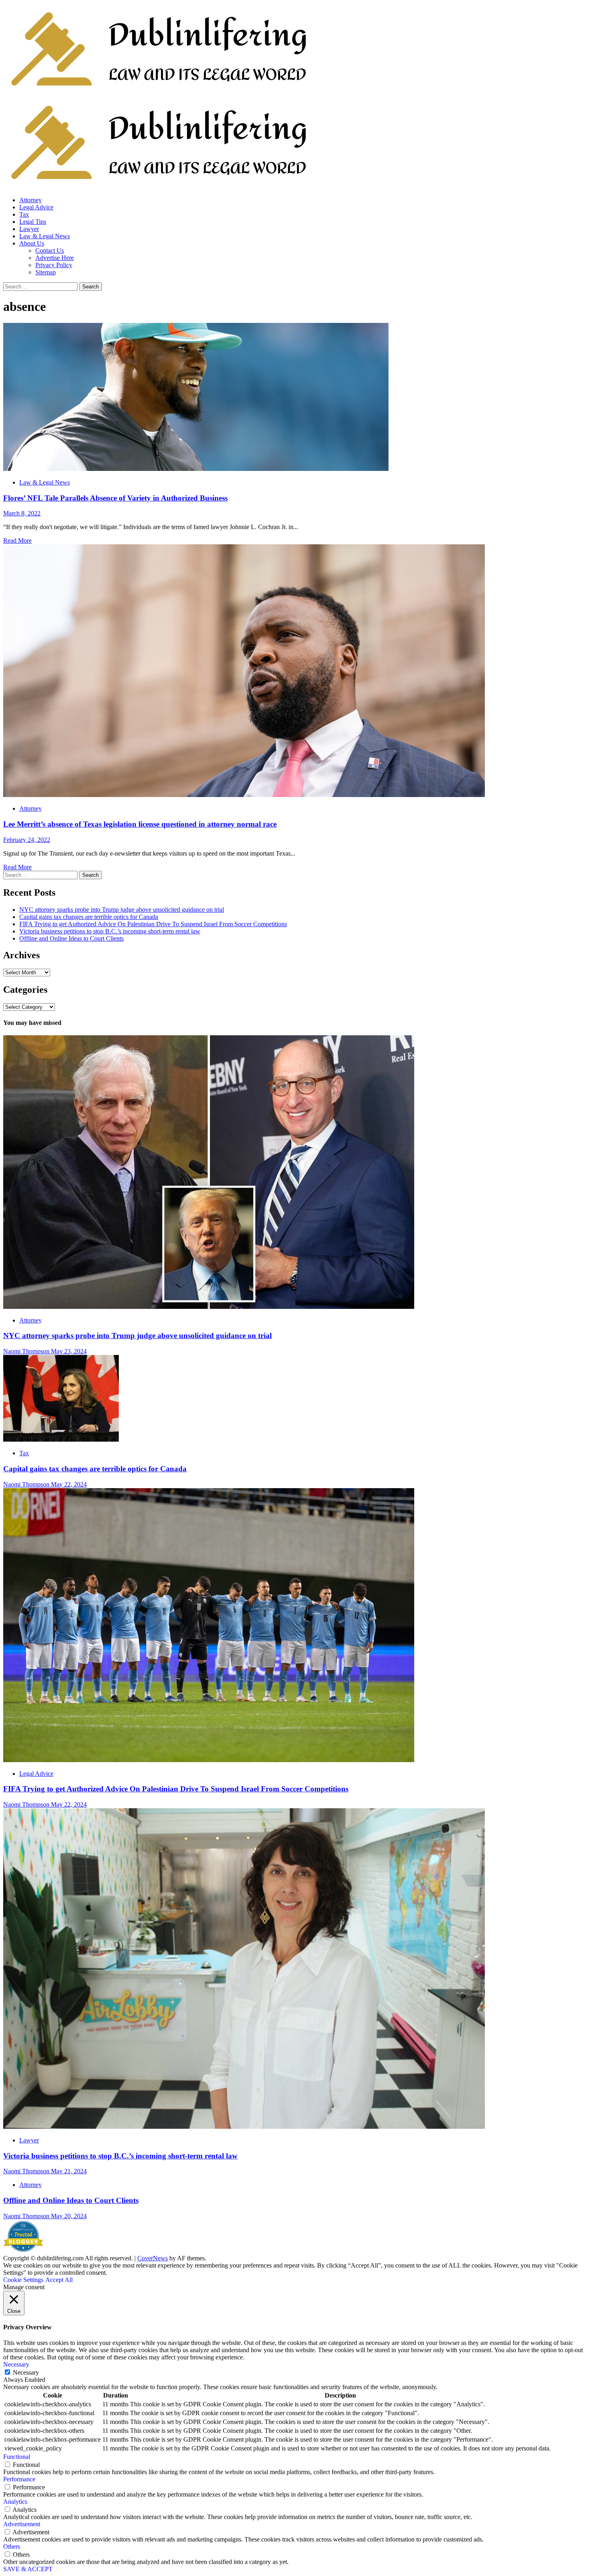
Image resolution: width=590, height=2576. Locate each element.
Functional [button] (17, 2457)
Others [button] (12, 2547)
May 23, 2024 (69, 1351)
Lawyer (29, 229)
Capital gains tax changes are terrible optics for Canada (89, 917)
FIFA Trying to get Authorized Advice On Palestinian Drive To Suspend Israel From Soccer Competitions (153, 924)
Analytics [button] (15, 2502)
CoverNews (153, 2258)
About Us (32, 243)
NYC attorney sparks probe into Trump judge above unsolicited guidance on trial (122, 910)
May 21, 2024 (69, 2171)
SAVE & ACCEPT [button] (28, 2569)
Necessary (26, 2372)
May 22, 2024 (69, 1484)
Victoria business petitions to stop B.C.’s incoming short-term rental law (110, 931)
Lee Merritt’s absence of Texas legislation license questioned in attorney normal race (140, 824)
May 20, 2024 (69, 2216)
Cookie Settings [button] (23, 2280)
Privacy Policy (54, 265)
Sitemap (46, 272)
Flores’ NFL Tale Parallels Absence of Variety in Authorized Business (115, 498)
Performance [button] (19, 2479)
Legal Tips (33, 222)
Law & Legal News (45, 236)
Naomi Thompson (27, 1351)
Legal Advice (36, 207)
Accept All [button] (59, 2280)
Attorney (31, 200)
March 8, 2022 (22, 513)
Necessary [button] (16, 2364)
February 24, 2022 (27, 840)
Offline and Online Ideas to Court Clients (71, 938)
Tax (24, 214)
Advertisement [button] (22, 2524)
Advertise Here (55, 258)
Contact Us (50, 251)
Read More (17, 541)
